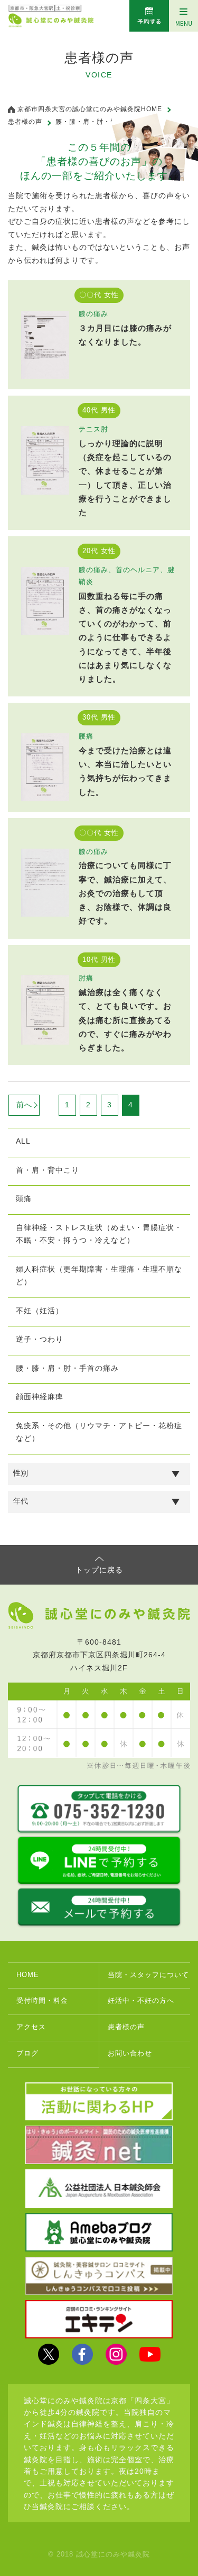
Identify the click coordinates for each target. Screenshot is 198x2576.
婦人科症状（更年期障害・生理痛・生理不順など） (99, 1276)
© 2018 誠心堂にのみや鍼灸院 (99, 2554)
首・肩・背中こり (48, 1170)
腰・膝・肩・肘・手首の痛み (67, 1368)
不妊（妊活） (40, 1311)
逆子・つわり (40, 1339)
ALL (23, 1141)
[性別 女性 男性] (99, 1474)
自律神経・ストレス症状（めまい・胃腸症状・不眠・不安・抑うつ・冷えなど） (99, 1234)
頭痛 (24, 1198)
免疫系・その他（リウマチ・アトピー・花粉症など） (99, 1432)
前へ (24, 1105)
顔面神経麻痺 (40, 1397)
